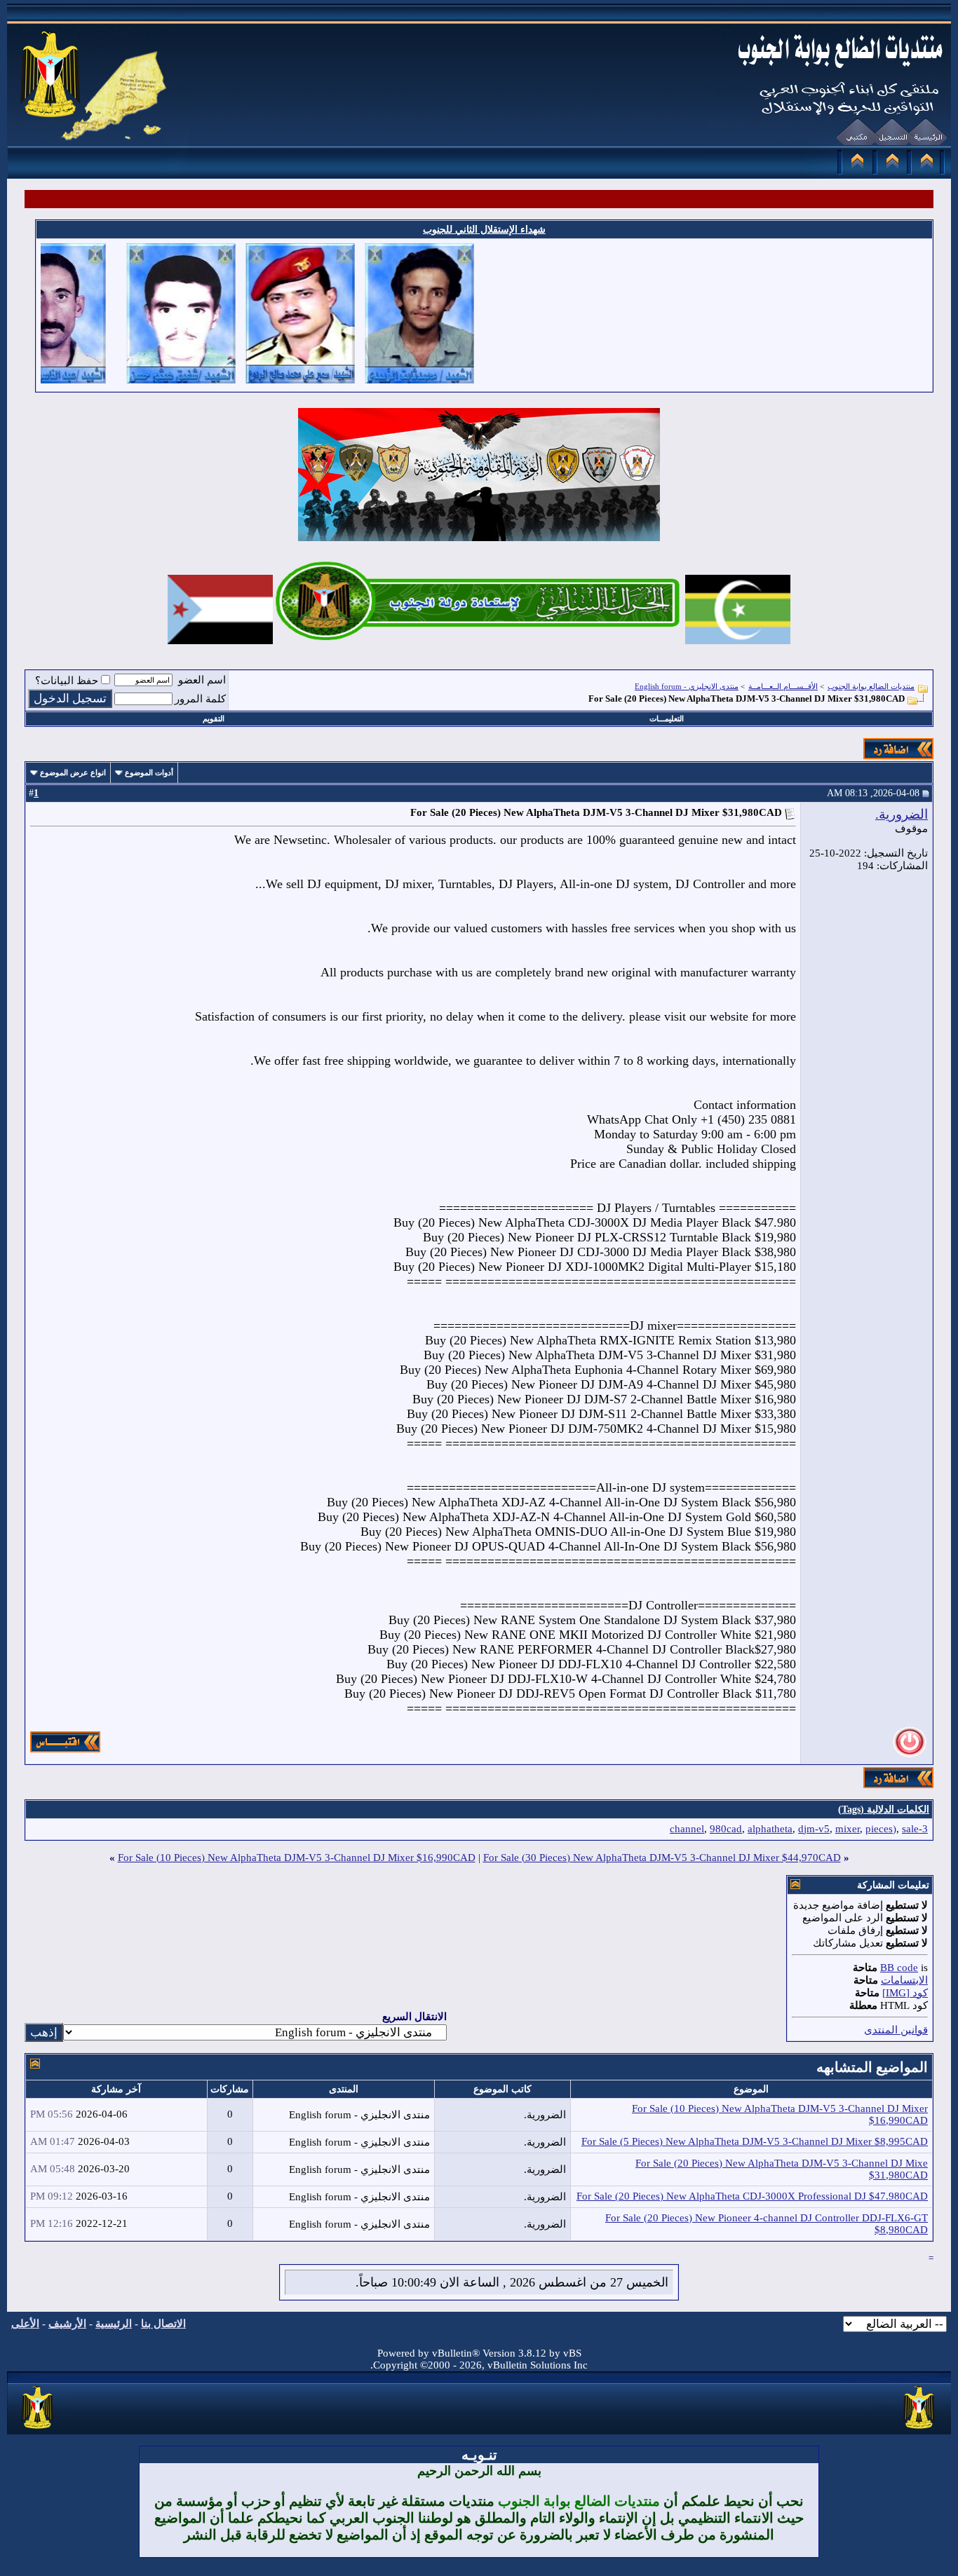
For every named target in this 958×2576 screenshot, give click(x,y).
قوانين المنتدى (896, 2030)
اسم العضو (202, 680)
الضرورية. (902, 814)
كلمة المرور (200, 699)
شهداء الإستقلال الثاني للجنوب (484, 230)
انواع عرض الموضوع (73, 772)
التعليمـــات (667, 718)
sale (910, 1829)
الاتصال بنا (163, 2324)
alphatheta (770, 1829)
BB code (899, 1968)
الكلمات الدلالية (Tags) (884, 1810)
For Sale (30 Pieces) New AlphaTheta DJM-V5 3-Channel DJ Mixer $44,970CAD (662, 1858)
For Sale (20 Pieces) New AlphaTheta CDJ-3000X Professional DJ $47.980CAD (752, 2196)
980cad (726, 1829)
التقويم (214, 718)
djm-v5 (814, 1829)
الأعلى (25, 2324)
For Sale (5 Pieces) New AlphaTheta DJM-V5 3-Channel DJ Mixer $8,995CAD (755, 2141)
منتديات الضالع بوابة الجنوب (871, 686)
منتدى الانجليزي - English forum (687, 686)
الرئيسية (114, 2324)
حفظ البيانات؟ (67, 681)
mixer (848, 1829)
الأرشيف (67, 2324)
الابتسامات (904, 1980)
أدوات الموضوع (149, 772)
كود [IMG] (905, 1993)
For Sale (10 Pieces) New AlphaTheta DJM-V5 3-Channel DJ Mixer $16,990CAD (297, 1858)
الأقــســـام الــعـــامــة (783, 686)
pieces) (881, 1829)
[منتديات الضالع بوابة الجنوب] (38, 2430)
